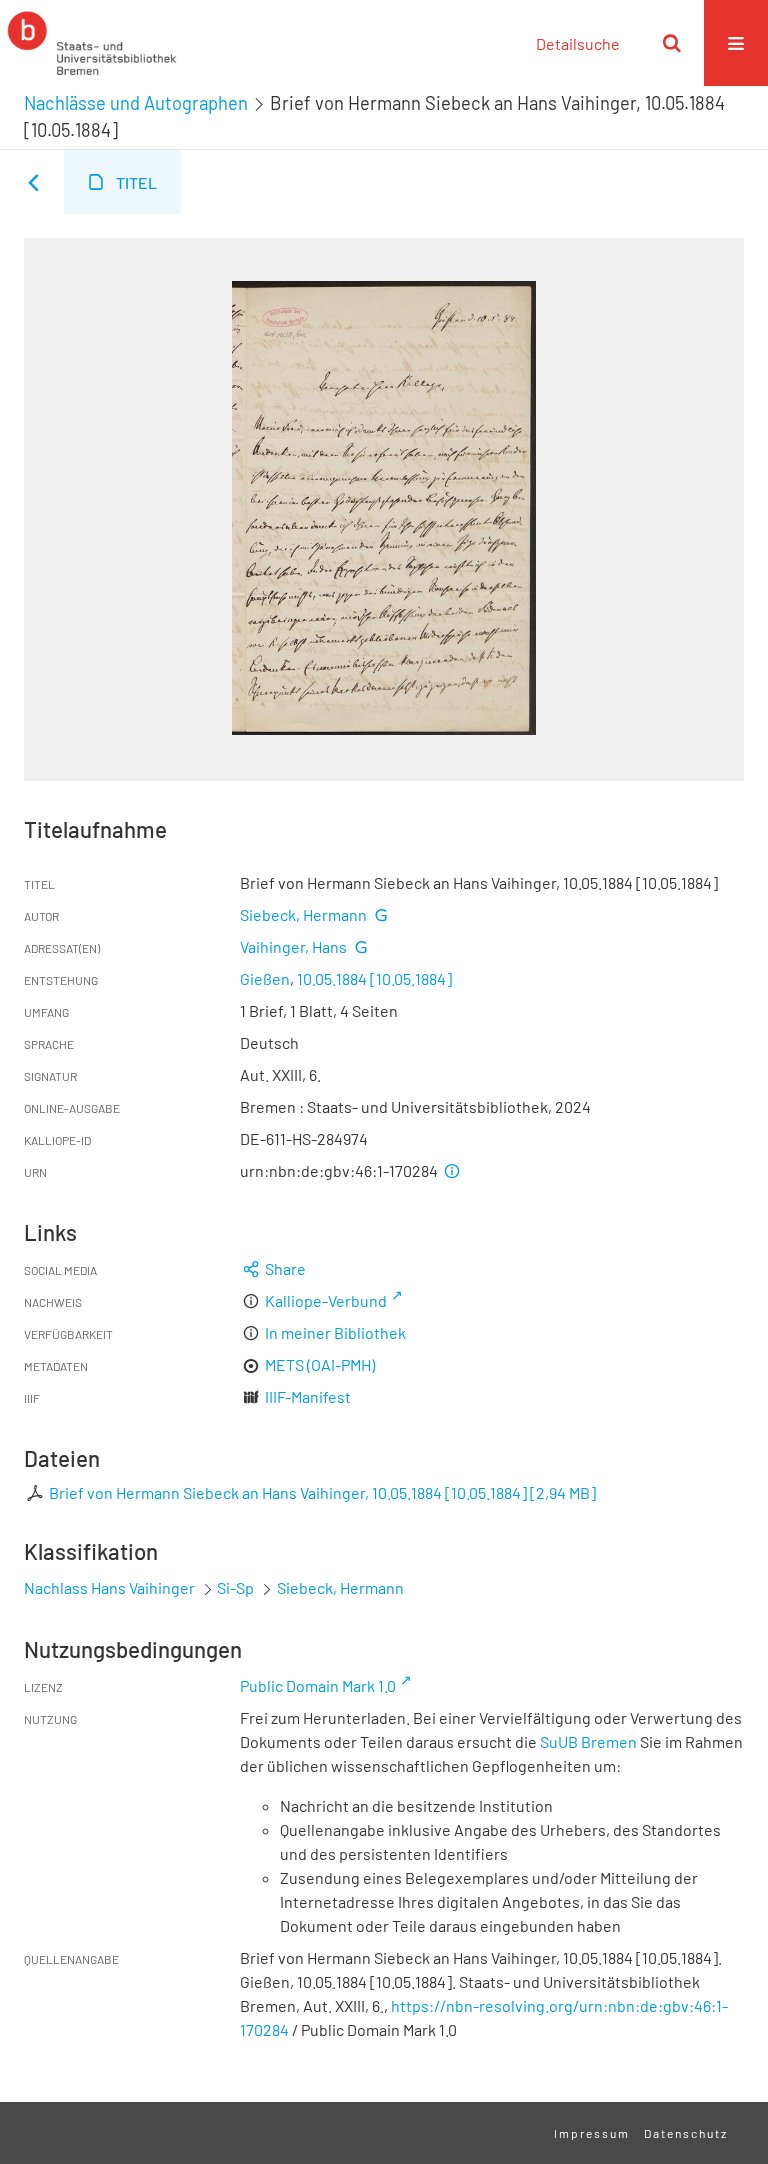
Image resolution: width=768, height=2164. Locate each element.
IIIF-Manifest (308, 1396)
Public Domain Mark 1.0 (318, 1685)
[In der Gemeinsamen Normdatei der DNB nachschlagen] (381, 914)
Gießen (265, 978)
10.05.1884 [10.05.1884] (374, 978)
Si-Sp (235, 1587)
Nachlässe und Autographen (136, 103)
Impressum (592, 2133)
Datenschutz (686, 2133)
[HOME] (92, 43)
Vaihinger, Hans (293, 946)
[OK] (672, 43)
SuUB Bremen (588, 1741)
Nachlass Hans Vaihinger (109, 1587)
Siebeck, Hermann (303, 914)
